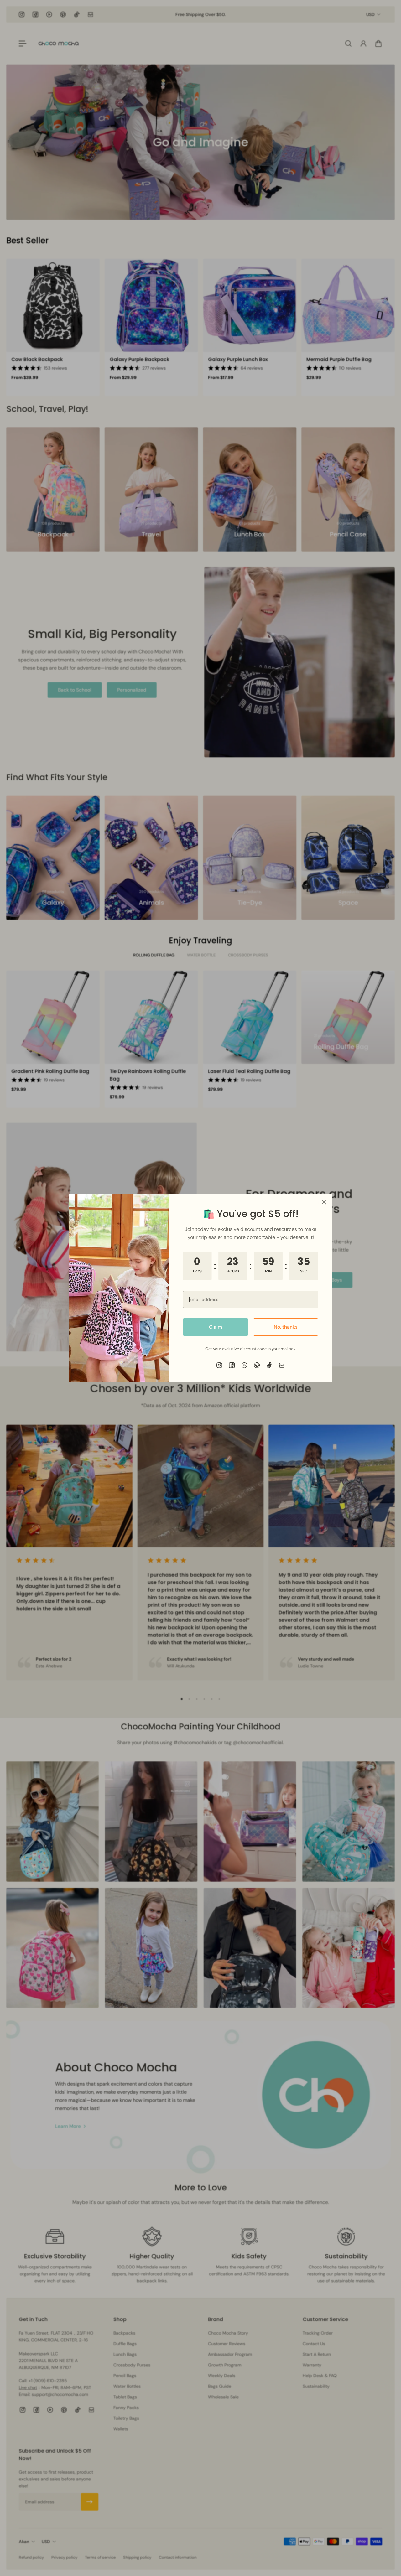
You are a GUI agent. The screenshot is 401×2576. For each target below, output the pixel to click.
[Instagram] (219, 1365)
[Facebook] (232, 1365)
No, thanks (286, 1327)
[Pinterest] (257, 1365)
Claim (216, 1327)
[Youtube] (244, 1365)
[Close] (324, 1202)
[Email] (282, 1365)
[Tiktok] (269, 1365)
